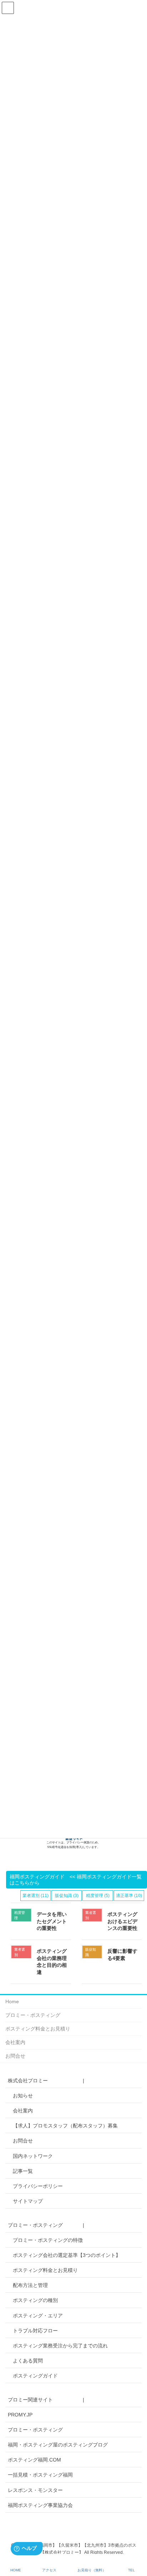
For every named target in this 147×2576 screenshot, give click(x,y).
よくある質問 (28, 2361)
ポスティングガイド (35, 2376)
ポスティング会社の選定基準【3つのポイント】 (67, 2255)
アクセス (49, 2570)
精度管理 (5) (98, 1896)
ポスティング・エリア (38, 2316)
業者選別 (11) (36, 1896)
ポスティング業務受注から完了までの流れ (60, 2346)
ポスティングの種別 (35, 2300)
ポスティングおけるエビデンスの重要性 (122, 1921)
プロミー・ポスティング (33, 2015)
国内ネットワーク (33, 2156)
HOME (16, 2570)
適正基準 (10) (129, 1896)
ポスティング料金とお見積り (38, 2029)
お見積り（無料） (92, 2570)
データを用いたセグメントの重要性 (52, 1921)
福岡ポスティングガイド (37, 1877)
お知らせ (23, 2096)
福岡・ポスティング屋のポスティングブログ (58, 2445)
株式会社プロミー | (46, 2081)
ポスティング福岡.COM (34, 2460)
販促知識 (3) (67, 1896)
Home (12, 2001)
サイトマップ (28, 2201)
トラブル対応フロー (35, 2331)
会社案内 (15, 2042)
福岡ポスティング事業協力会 (40, 2505)
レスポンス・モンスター (35, 2490)
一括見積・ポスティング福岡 (40, 2475)
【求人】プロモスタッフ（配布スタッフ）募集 (65, 2126)
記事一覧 (23, 2171)
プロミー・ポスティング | (46, 2225)
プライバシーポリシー (38, 2186)
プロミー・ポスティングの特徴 (48, 2240)
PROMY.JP (20, 2415)
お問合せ (15, 2056)
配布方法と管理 (30, 2285)
